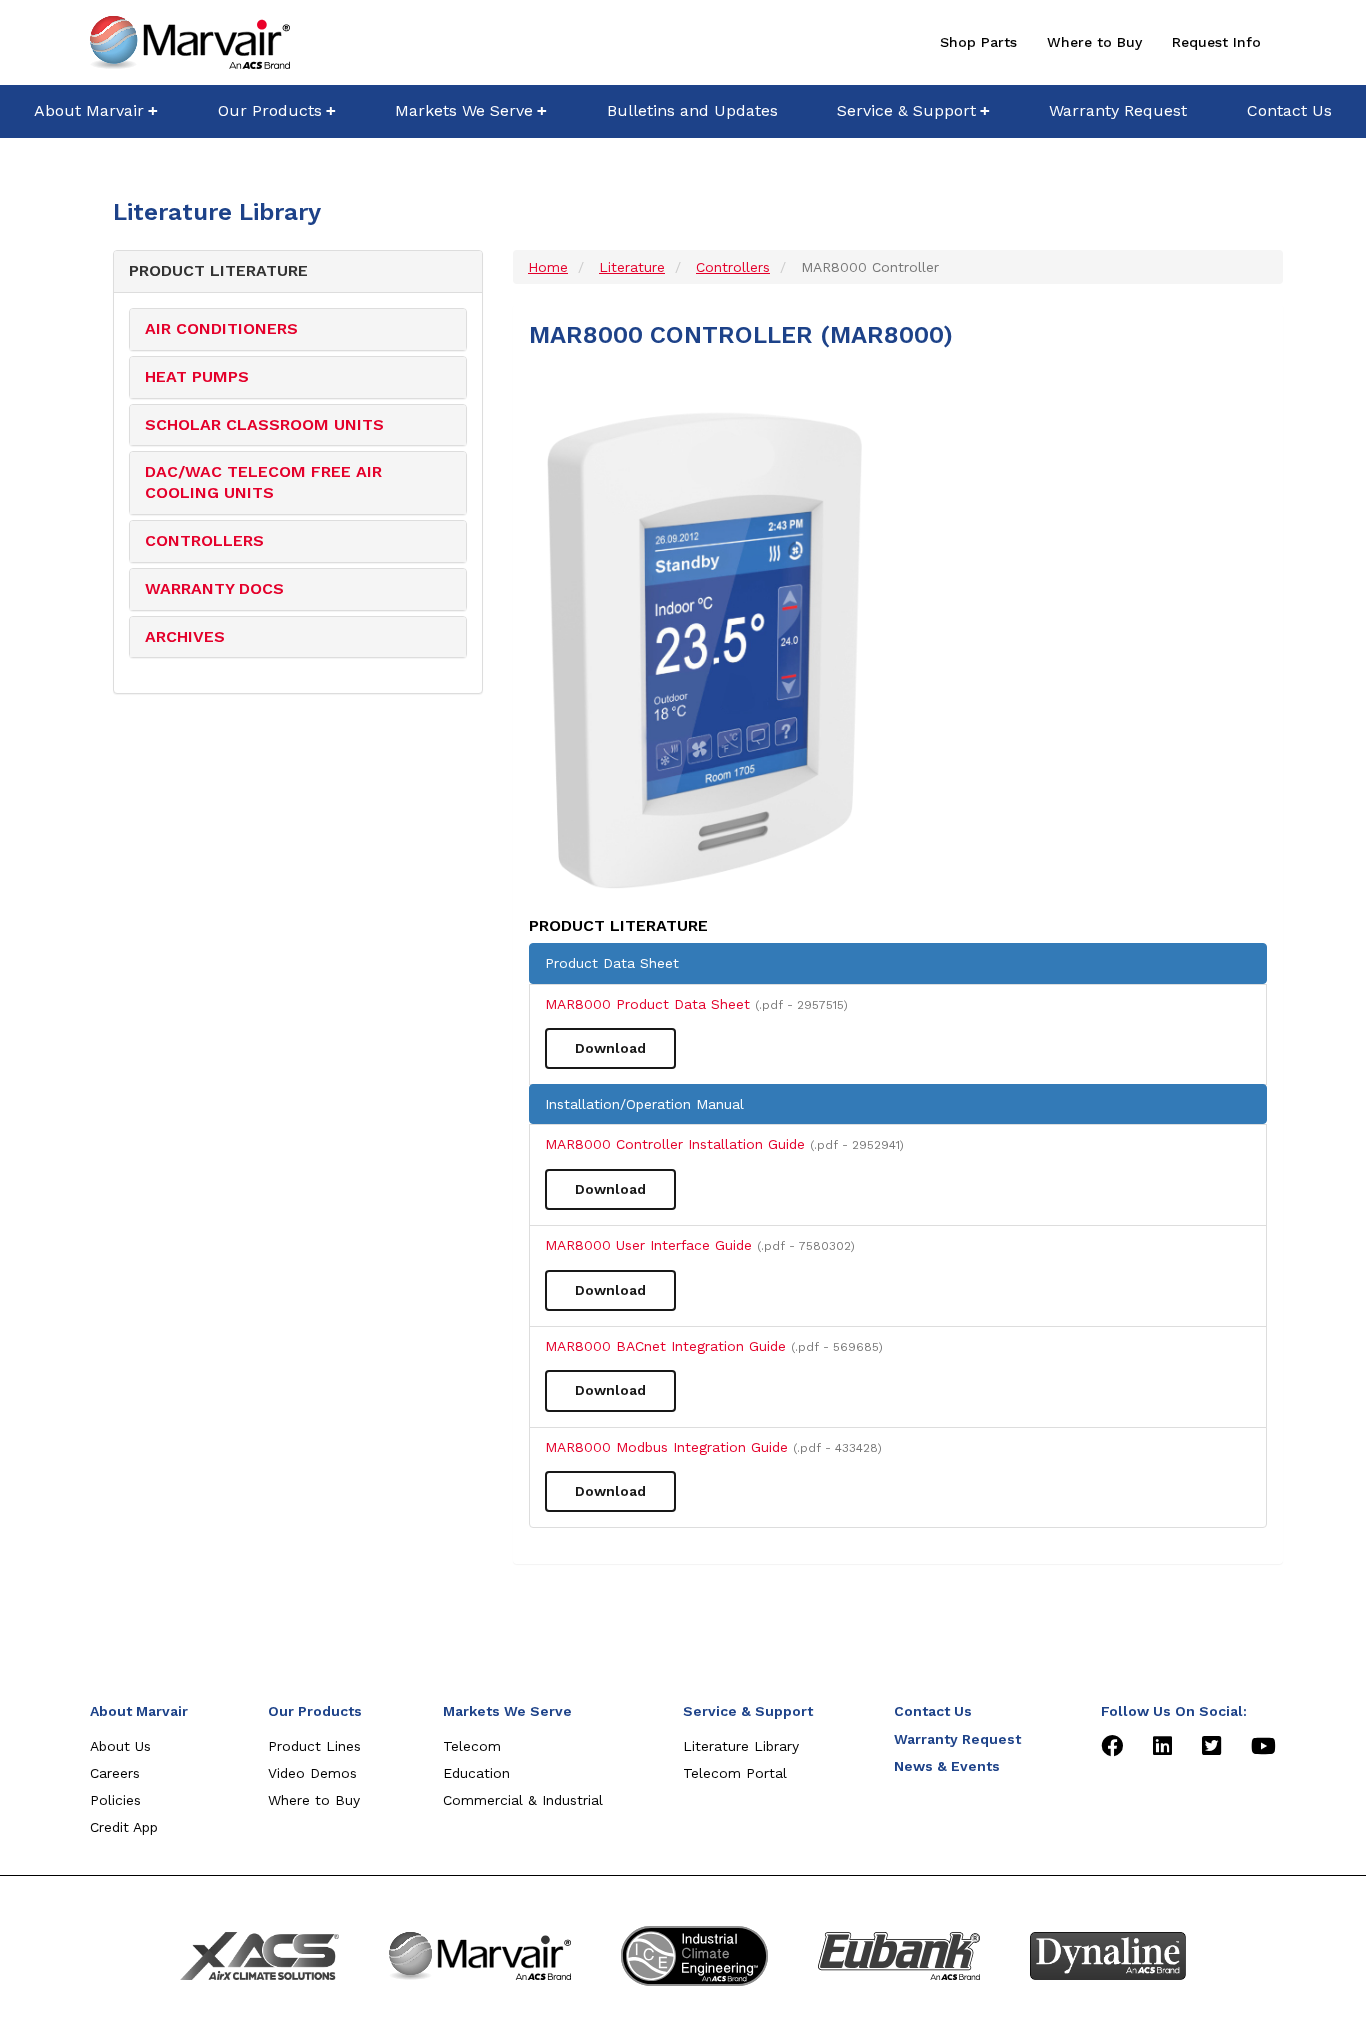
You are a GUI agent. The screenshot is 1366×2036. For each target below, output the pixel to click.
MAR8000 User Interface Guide (700, 1245)
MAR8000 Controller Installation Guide (724, 1144)
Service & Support (906, 110)
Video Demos (312, 1773)
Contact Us (1289, 110)
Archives (185, 636)
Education (476, 1773)
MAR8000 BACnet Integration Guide (714, 1346)
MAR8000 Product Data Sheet (696, 1004)
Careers (115, 1773)
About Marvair (89, 110)
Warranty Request (1118, 110)
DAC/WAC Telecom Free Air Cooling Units (263, 482)
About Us (120, 1746)
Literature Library (741, 1746)
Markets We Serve (464, 110)
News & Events (947, 1766)
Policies (115, 1800)
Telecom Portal (735, 1773)
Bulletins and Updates (692, 110)
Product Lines (314, 1746)
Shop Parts (978, 42)
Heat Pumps (197, 376)
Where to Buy (1094, 42)
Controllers (204, 540)
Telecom (472, 1746)
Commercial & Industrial (523, 1800)
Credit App (124, 1827)
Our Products (270, 110)
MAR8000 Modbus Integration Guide (713, 1447)
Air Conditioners (221, 328)
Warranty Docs (214, 588)
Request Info (1216, 42)
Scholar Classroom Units (264, 424)
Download (610, 1048)
